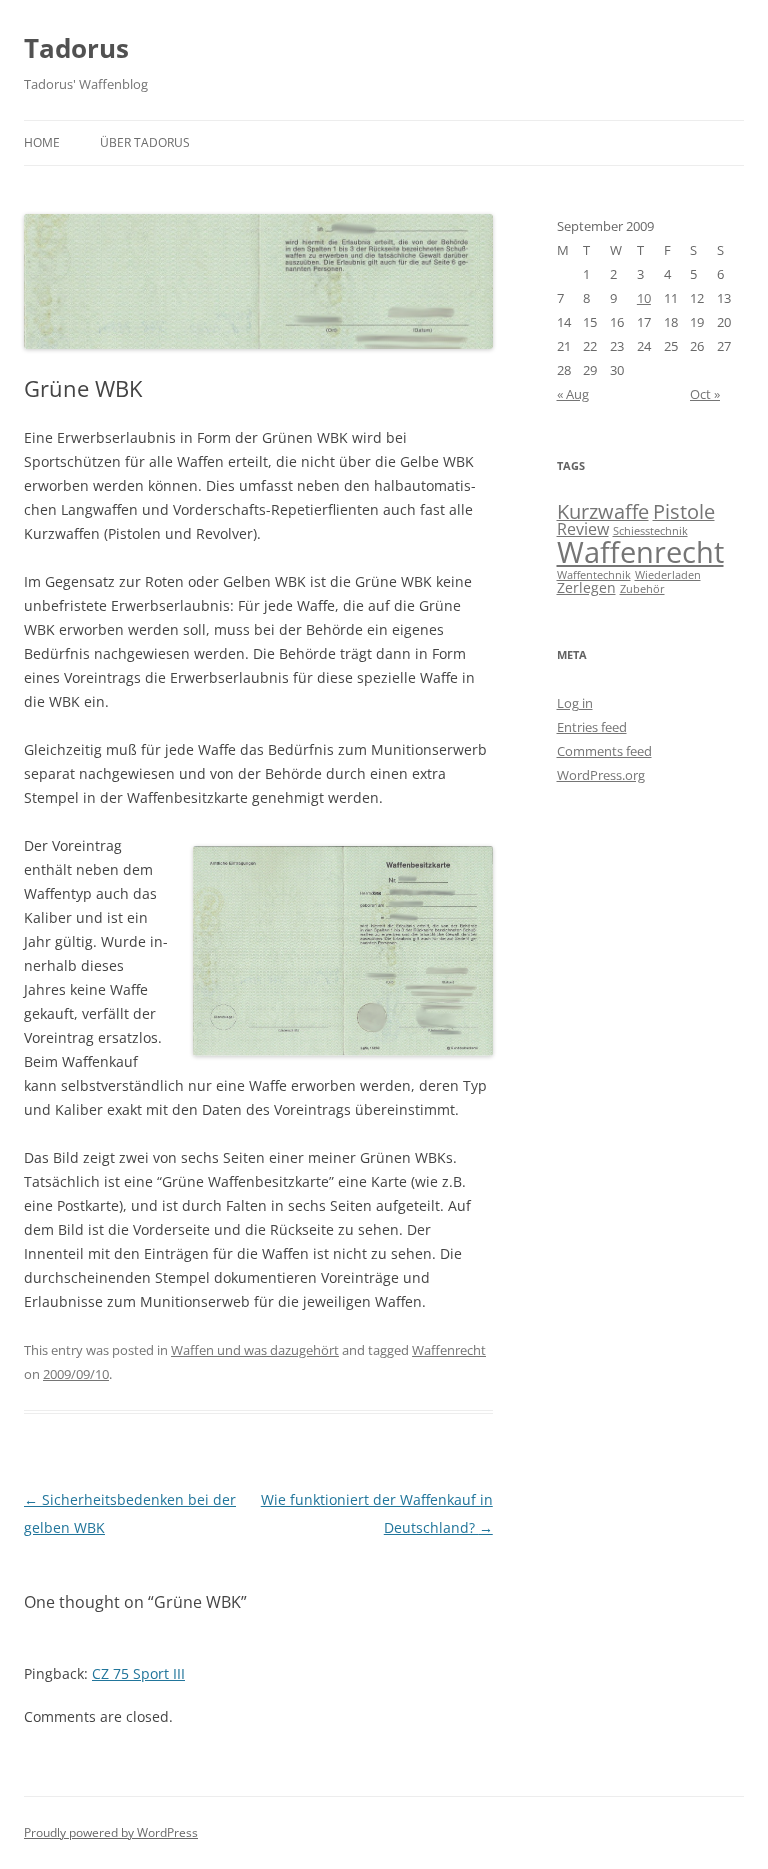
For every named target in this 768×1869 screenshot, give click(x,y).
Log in (575, 703)
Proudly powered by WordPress (111, 1832)
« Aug (573, 394)
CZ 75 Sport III (138, 1673)
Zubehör (642, 589)
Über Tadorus (145, 142)
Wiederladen (668, 575)
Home (42, 142)
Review (583, 529)
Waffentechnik (594, 575)
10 (644, 298)
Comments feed (604, 751)
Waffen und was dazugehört (255, 1350)
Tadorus (76, 48)
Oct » (705, 394)
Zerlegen (586, 587)
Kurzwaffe (603, 511)
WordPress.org (601, 775)
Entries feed (592, 727)
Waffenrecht (449, 1350)
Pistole (684, 511)
